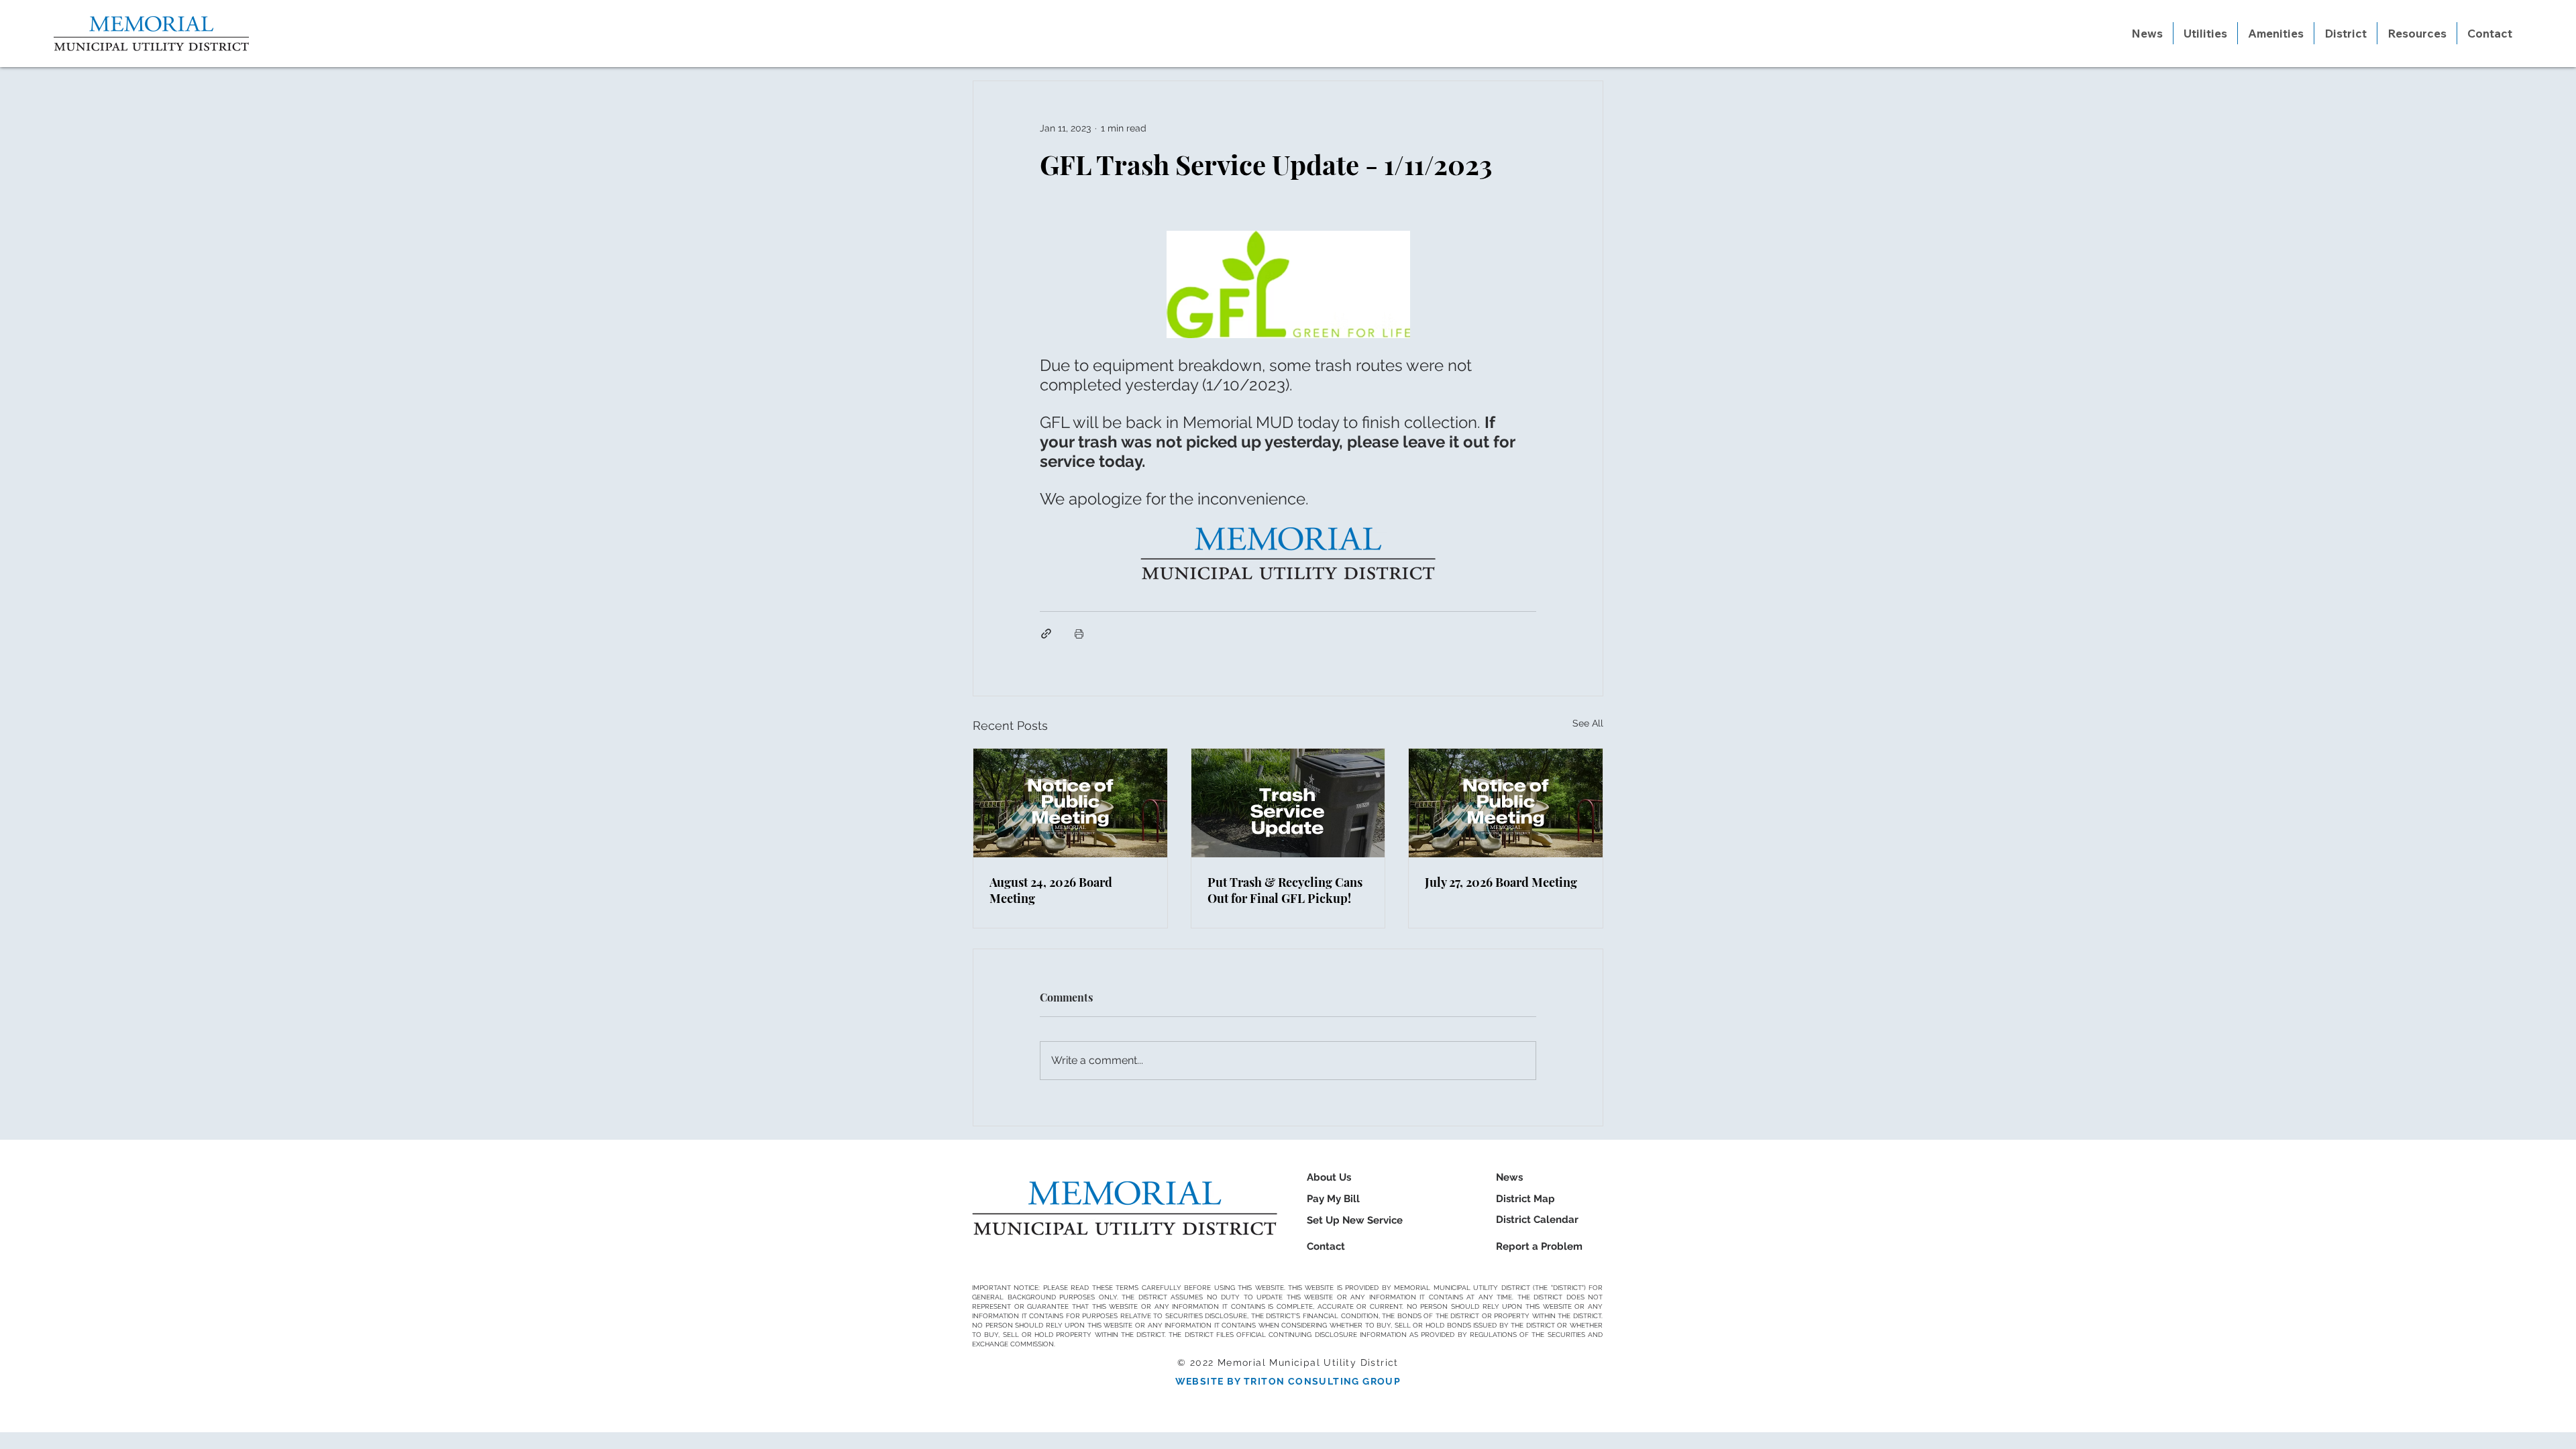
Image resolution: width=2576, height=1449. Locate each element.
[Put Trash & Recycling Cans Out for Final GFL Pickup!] (1288, 803)
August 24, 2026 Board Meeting (1051, 890)
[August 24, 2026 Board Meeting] (1070, 803)
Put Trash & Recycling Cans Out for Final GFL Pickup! (1285, 890)
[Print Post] (1079, 634)
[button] (2205, 33)
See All (1588, 723)
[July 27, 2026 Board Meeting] (1506, 803)
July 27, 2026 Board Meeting (1501, 882)
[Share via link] (1046, 634)
